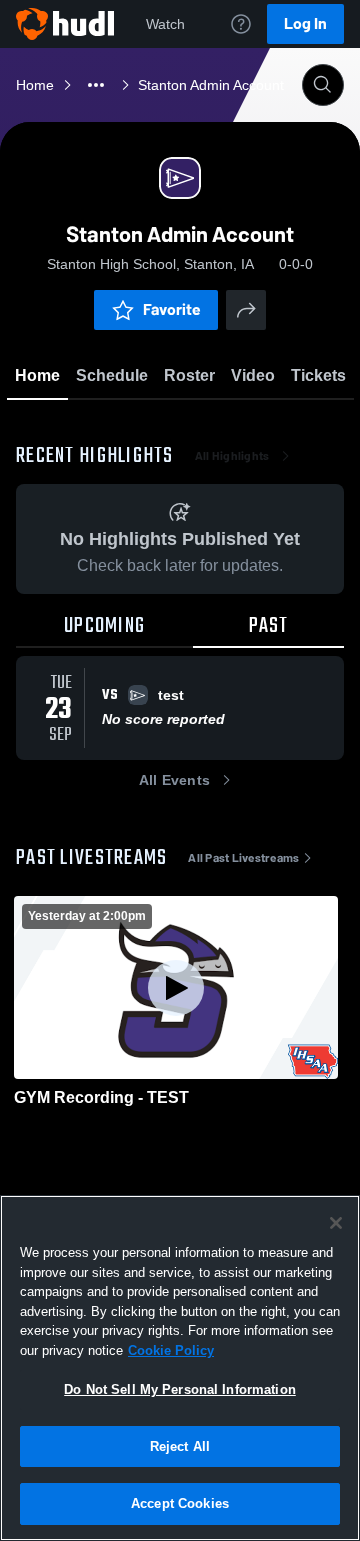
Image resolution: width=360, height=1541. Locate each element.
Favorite (172, 309)
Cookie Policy (171, 1350)
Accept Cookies (180, 1503)
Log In (305, 23)
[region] (180, 1368)
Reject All (180, 1446)
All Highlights (232, 456)
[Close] (336, 1223)
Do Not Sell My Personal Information (180, 1389)
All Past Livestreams (243, 858)
